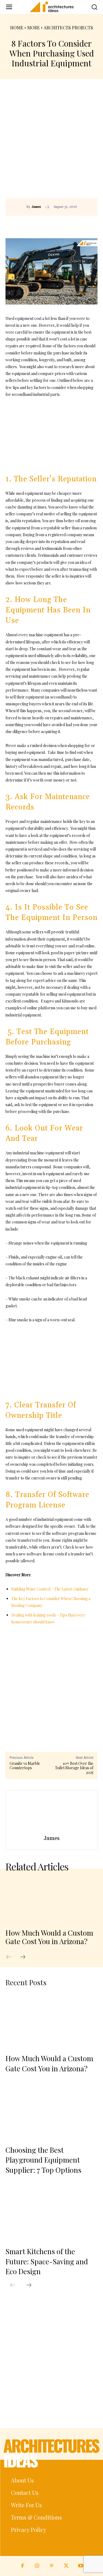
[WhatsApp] (79, 224)
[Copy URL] (41, 224)
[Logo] (51, 7)
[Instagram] (37, 2566)
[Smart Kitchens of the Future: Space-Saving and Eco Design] (51, 2213)
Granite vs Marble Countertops (25, 1766)
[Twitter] (66, 2566)
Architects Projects (68, 28)
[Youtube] (81, 2566)
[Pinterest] (66, 224)
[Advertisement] (51, 144)
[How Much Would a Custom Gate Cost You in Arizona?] (51, 1900)
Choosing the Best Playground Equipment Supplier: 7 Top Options (43, 2160)
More (34, 28)
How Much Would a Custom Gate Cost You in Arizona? (49, 1937)
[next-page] (26, 1957)
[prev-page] (12, 1957)
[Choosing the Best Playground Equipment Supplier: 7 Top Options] (51, 2112)
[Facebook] (54, 224)
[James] (52, 1814)
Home (17, 28)
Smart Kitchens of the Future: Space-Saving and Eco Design (47, 2261)
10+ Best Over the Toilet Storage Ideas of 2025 (74, 1768)
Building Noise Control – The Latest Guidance (50, 1589)
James (36, 207)
